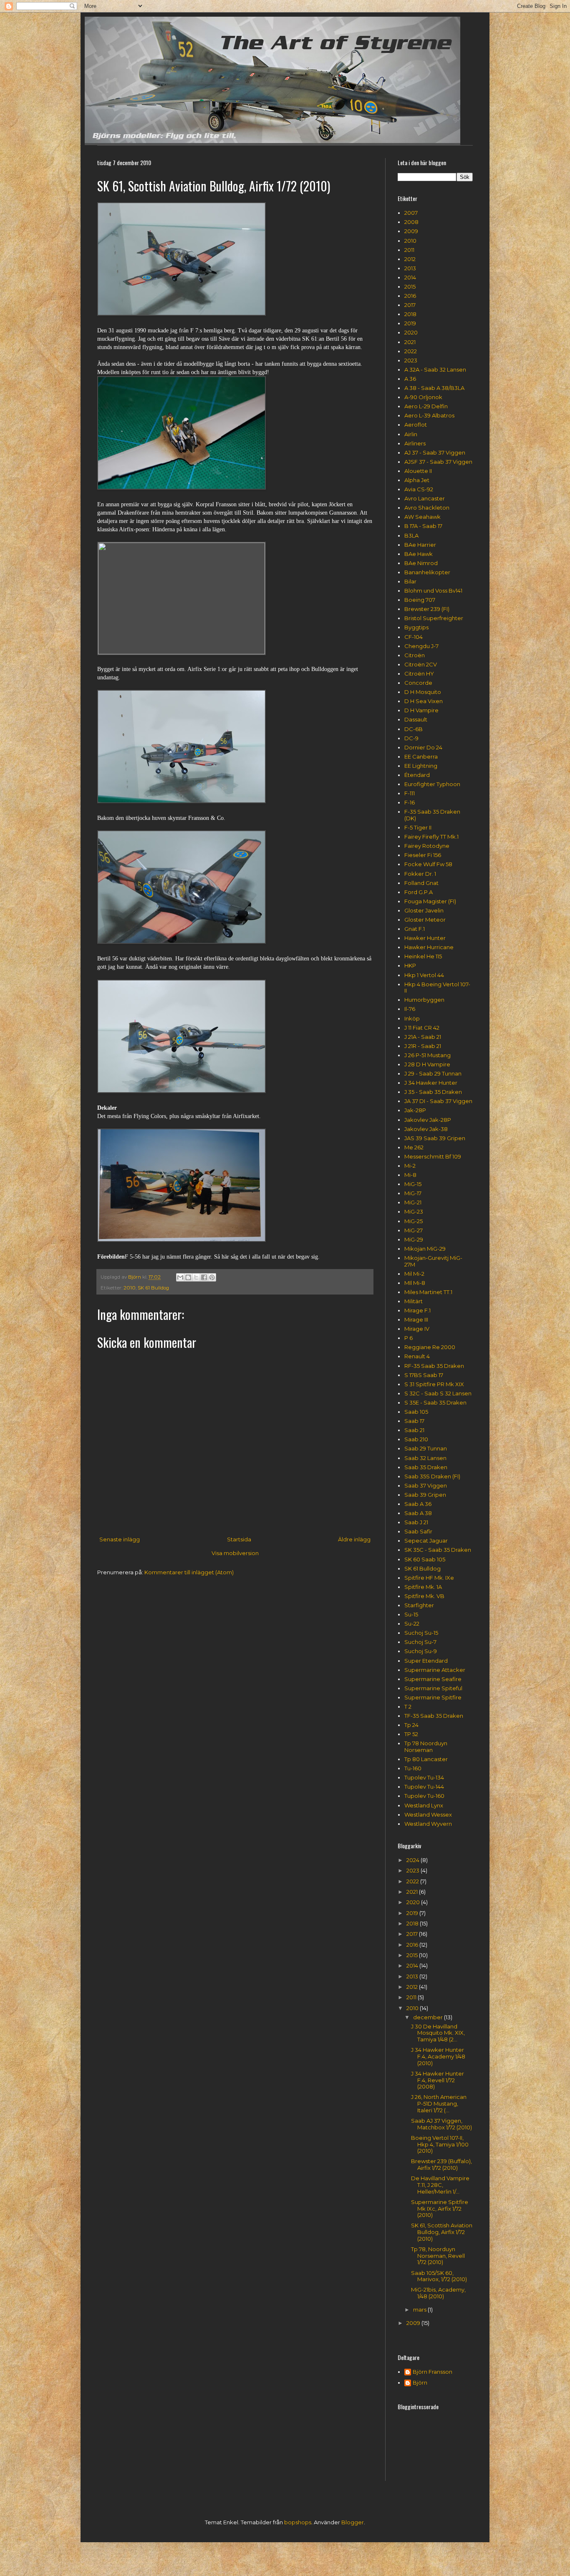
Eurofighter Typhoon (432, 784)
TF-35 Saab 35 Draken (434, 1716)
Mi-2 (410, 1166)
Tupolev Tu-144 (424, 1787)
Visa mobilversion (235, 1553)
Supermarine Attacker (435, 1670)
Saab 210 (416, 1439)
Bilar (410, 581)
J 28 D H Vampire (427, 1064)
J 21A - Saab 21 (423, 1037)
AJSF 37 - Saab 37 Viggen (438, 462)
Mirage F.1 (417, 1310)
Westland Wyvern (428, 1824)
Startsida (239, 1539)
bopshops (298, 2522)
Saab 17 (414, 1421)
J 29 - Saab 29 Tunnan (433, 1073)
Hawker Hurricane (429, 947)
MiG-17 (413, 1193)
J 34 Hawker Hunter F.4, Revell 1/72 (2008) (438, 2080)
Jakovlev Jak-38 (426, 1129)
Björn (420, 2383)
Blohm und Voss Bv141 (433, 591)
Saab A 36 (418, 1504)
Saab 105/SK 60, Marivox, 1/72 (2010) (439, 2276)
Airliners (415, 443)
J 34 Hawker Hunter (431, 1083)
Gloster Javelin (424, 910)
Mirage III (416, 1319)
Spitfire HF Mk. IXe (429, 1578)
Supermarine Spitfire (433, 1697)
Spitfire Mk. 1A (423, 1587)
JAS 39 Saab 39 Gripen (435, 1138)
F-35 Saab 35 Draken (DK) (432, 815)
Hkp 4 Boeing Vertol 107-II (437, 988)
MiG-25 (414, 1221)
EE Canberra (421, 756)
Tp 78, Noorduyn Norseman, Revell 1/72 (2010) (438, 2256)
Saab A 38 (418, 1513)
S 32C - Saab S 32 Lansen (438, 1393)
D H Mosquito (423, 692)
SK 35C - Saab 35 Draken (438, 1550)
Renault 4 (417, 1356)
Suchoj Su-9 (421, 1651)
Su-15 (411, 1614)
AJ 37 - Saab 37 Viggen (435, 452)
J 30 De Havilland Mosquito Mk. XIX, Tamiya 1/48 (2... (438, 2033)
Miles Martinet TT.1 (428, 1292)
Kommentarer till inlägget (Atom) (189, 1572)
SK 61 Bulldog (153, 1288)
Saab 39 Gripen (425, 1495)
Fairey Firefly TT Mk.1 (431, 837)
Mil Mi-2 (414, 1274)
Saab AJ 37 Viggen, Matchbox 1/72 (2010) (441, 2124)
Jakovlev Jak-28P (428, 1120)
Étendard (417, 775)
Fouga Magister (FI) (430, 901)
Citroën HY (419, 674)
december (429, 2017)
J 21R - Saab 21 (423, 1046)
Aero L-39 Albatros (429, 415)
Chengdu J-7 (421, 646)
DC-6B (414, 729)
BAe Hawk (419, 554)
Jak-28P (415, 1110)
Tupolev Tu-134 (424, 1777)
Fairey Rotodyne (427, 846)
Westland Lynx (424, 1805)
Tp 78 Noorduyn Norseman (426, 1747)
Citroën (415, 655)
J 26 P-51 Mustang (427, 1055)
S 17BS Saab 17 (424, 1375)
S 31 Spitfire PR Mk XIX (434, 1384)
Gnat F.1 (415, 929)
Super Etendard (426, 1661)
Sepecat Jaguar (426, 1541)
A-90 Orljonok (423, 397)
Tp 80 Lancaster (426, 1759)
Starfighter (419, 1605)
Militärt (414, 1301)
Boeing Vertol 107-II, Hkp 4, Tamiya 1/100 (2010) (440, 2144)
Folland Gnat (421, 883)
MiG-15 (413, 1184)
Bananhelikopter (427, 572)
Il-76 (410, 1009)
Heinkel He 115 (423, 956)
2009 (411, 231)
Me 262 (414, 1147)
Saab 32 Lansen (425, 1458)
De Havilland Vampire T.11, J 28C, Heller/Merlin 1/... (440, 2185)
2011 (409, 250)
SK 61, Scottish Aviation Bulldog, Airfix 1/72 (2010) (442, 2232)
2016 (410, 296)
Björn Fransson (433, 2372)
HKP (410, 965)
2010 (130, 1288)
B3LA (411, 535)
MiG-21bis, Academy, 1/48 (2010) (438, 2293)
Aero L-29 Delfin (426, 406)
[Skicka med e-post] (180, 1277)
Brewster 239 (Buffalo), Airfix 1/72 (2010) (441, 2164)
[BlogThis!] (188, 1277)
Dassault (416, 719)
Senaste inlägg (120, 1539)
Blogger (353, 2522)
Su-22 (412, 1624)
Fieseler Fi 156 (423, 855)
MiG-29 (414, 1239)
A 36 (410, 379)
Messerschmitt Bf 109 (433, 1156)
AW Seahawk (422, 517)
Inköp (412, 1018)
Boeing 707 (420, 600)
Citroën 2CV (421, 664)
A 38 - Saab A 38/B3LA (434, 388)
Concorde (418, 683)
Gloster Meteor (425, 920)
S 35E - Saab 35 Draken (435, 1402)
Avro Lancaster (425, 498)
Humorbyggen (424, 1000)
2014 (410, 277)
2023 (411, 360)
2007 (411, 213)
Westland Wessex (428, 1815)
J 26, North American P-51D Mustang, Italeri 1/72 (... (439, 2103)
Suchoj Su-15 (421, 1633)
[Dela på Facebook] (204, 1277)
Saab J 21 (416, 1522)
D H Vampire (421, 710)
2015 (410, 287)
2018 (410, 314)
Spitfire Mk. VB (424, 1596)
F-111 (410, 793)
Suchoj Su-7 (420, 1642)
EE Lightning (421, 766)
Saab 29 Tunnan (426, 1448)
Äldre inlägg (354, 1539)
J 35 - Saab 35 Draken (433, 1092)
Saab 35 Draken (426, 1467)
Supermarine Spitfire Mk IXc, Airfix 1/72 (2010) (440, 2208)
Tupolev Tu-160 (424, 1796)
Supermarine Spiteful (433, 1688)
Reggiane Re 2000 (430, 1347)
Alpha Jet (417, 480)
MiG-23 (414, 1211)
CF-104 (414, 637)
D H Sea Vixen (424, 701)
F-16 (410, 802)
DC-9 (411, 738)
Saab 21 (414, 1430)
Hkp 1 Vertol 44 (424, 975)
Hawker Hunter (425, 938)
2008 (411, 222)
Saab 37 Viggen (426, 1485)
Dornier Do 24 (423, 747)
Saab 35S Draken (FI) (432, 1476)
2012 (410, 259)
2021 (410, 342)
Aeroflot (416, 425)
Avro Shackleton (427, 508)
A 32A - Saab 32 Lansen (435, 369)
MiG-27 (414, 1230)
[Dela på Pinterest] (212, 1277)
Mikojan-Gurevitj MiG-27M (433, 1261)
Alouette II (418, 471)
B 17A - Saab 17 (423, 526)
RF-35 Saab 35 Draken (434, 1366)
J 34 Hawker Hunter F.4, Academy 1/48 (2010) (438, 2056)
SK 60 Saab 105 (425, 1559)
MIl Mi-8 (415, 1283)
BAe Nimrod (421, 563)
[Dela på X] (196, 1277)
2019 (410, 323)
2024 (414, 1860)
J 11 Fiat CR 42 (422, 1028)
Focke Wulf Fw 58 (428, 864)
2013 (410, 268)
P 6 (409, 1338)
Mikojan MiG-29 (425, 1249)
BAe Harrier (420, 545)
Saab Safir (418, 1531)
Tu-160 (413, 1768)
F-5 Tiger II (418, 827)
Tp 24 (411, 1725)
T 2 (408, 1706)
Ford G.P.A (419, 892)
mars (420, 2310)
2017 (410, 305)
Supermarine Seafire (433, 1679)
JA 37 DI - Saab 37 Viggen (438, 1101)
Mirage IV (417, 1329)
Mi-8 (410, 1175)
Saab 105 (416, 1412)
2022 (411, 351)
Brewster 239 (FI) (427, 609)
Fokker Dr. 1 (420, 874)
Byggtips (416, 627)
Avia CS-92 (419, 489)
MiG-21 (413, 1202)
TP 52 (411, 1734)
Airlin (411, 434)
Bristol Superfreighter (434, 618)
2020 (411, 332)
